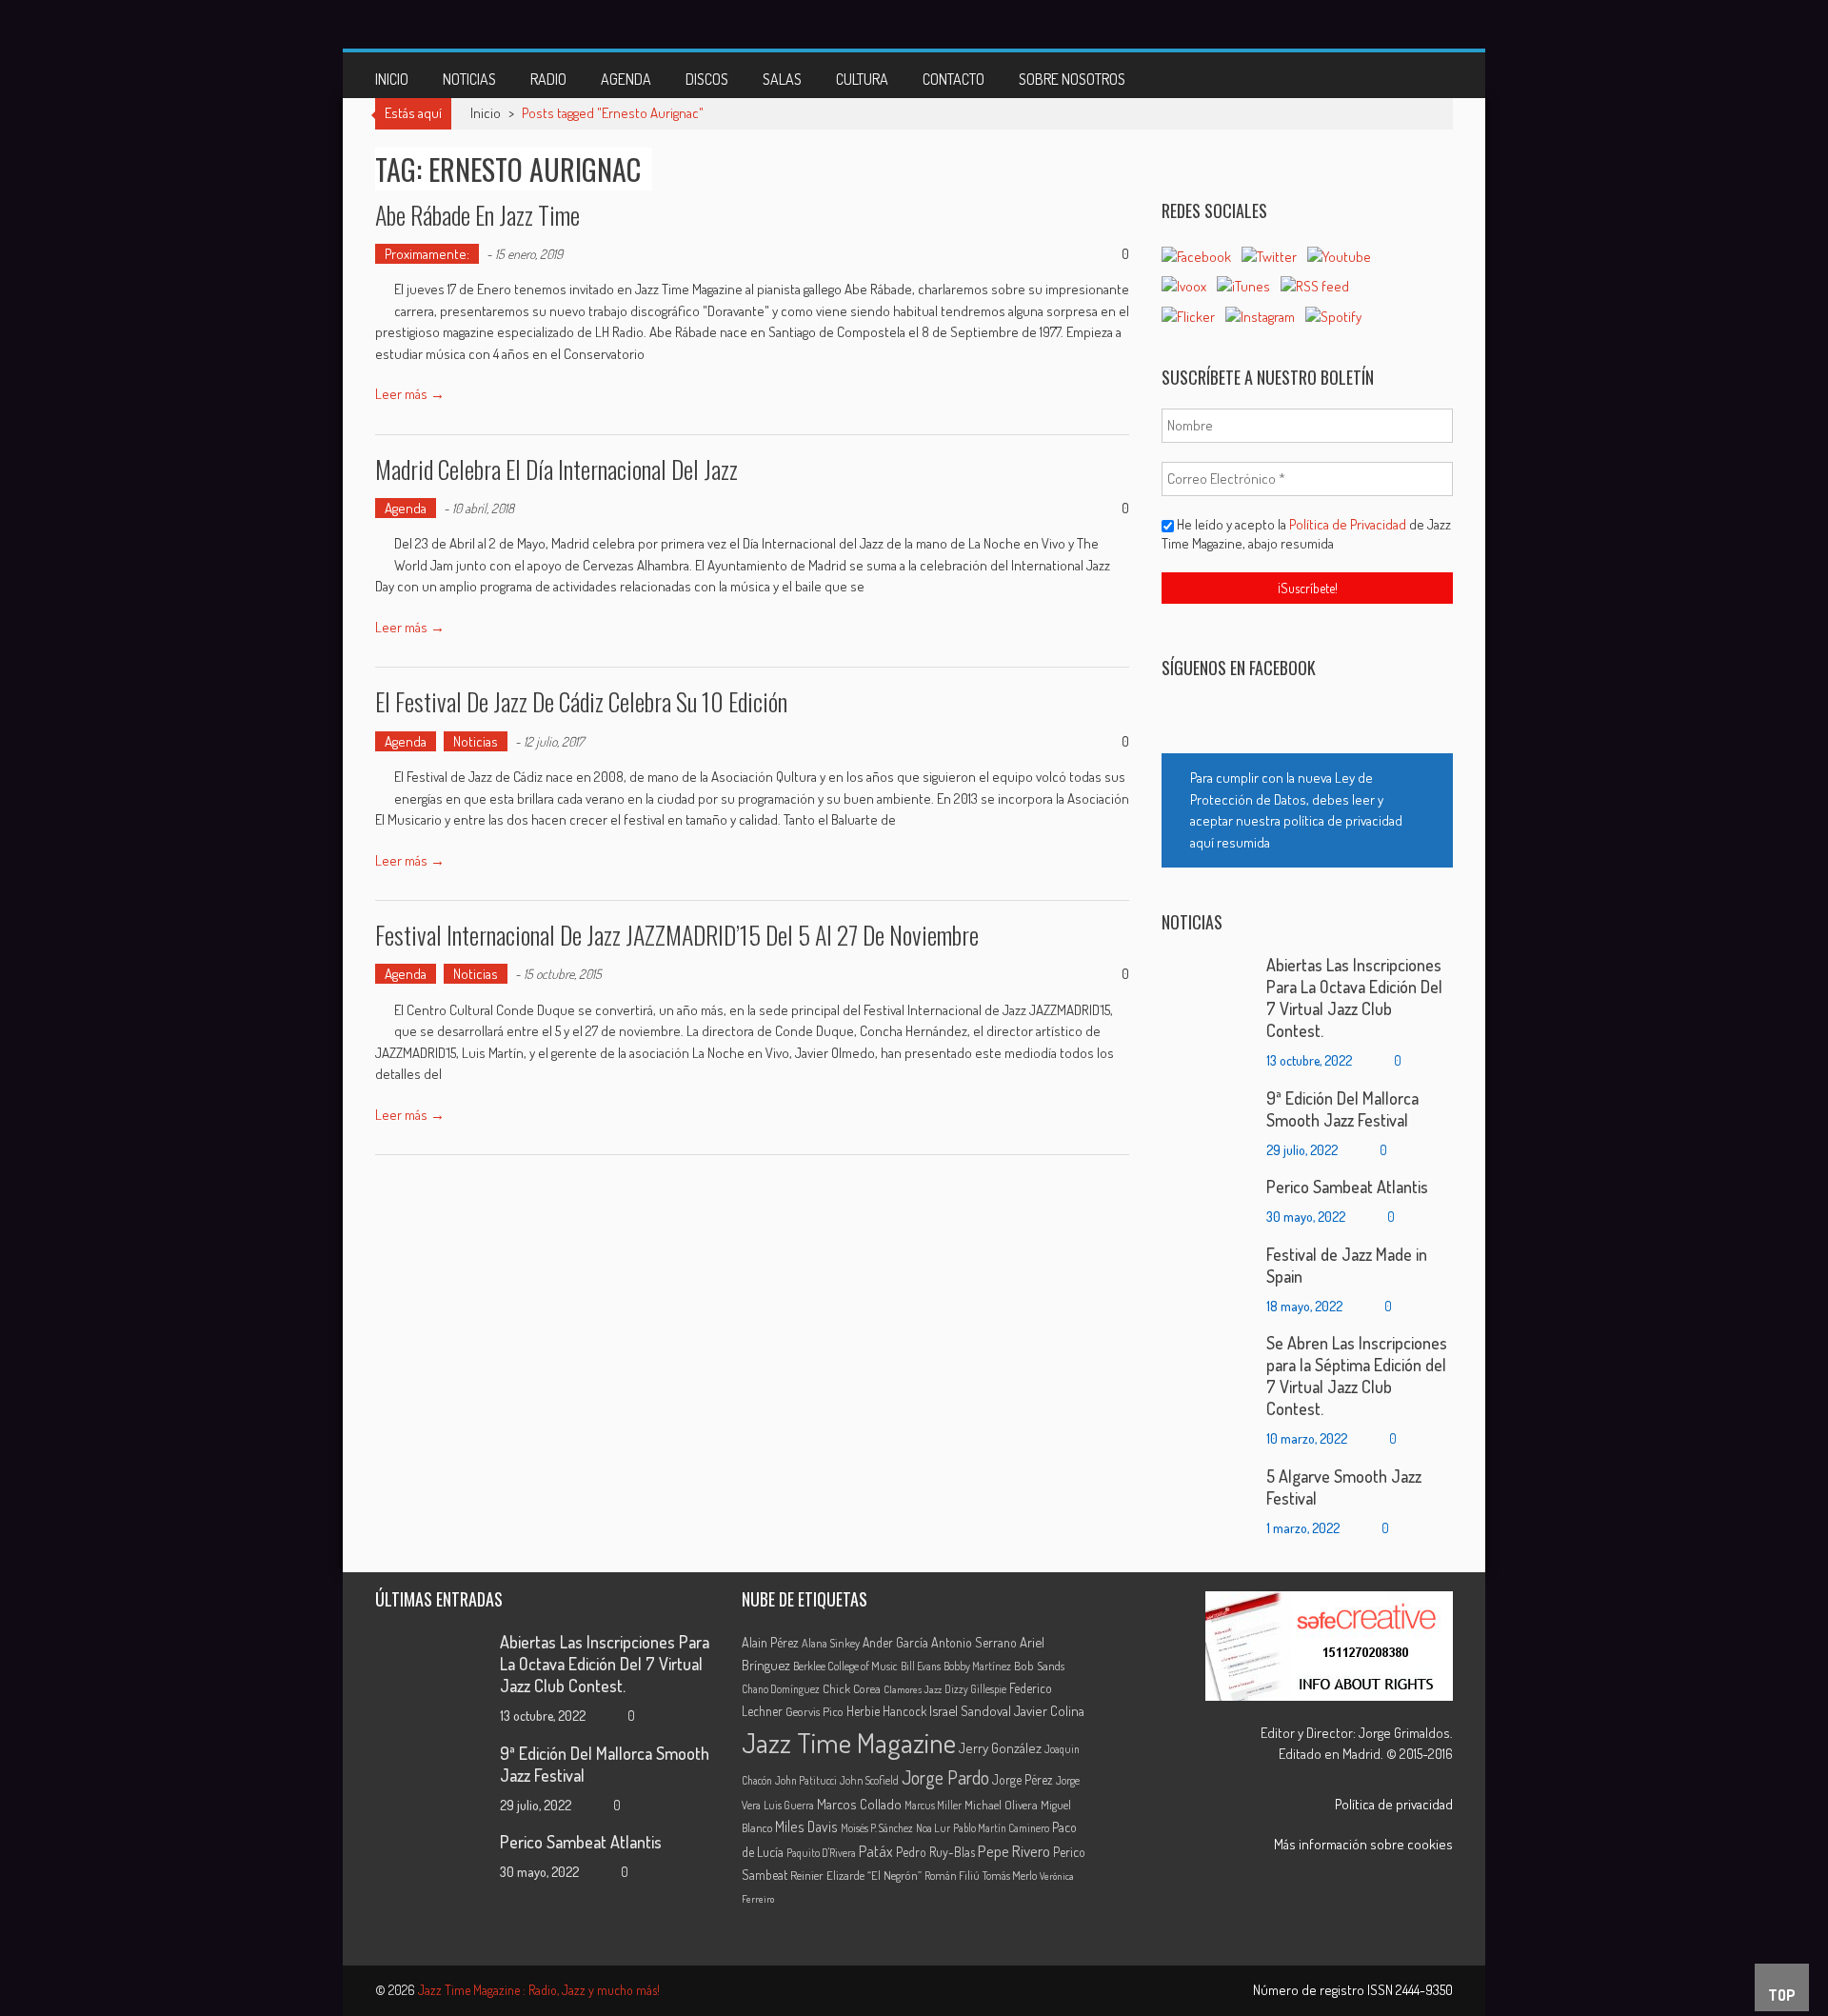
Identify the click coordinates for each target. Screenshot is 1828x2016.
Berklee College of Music (845, 1666)
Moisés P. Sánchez (877, 1828)
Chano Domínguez (781, 1689)
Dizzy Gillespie (975, 1689)
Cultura (862, 79)
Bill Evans (921, 1666)
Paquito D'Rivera (821, 1853)
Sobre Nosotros (1072, 79)
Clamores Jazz (913, 1689)
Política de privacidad (1394, 1804)
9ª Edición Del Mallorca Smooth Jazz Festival (1342, 1109)
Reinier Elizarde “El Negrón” (856, 1875)
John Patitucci (806, 1780)
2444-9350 (1424, 1990)
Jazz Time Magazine (849, 1742)
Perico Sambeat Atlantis (1347, 1187)
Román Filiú (952, 1875)
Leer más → (410, 394)
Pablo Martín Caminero (1001, 1828)
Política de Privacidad (1349, 524)
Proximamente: (427, 254)
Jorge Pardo (945, 1777)
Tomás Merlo (1010, 1875)
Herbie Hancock (886, 1711)
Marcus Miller (933, 1805)
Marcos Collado (859, 1804)
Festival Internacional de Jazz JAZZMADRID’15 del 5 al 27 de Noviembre (677, 935)
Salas (782, 79)
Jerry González (1000, 1747)
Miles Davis (806, 1826)
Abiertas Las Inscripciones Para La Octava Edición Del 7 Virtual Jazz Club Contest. (1354, 998)
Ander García (895, 1642)
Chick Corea (852, 1688)
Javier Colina (1049, 1711)
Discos (707, 79)
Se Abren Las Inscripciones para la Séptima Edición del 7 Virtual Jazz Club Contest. (1357, 1376)
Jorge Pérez (1023, 1779)
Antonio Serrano (974, 1642)
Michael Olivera (1001, 1805)
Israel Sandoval (970, 1710)
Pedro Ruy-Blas (935, 1852)
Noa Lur (933, 1828)
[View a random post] (1423, 75)
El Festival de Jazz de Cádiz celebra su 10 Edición (581, 701)
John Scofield (869, 1780)
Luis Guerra (789, 1805)
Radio (548, 79)
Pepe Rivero (1014, 1851)
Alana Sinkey (831, 1643)
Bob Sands (1039, 1666)
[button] (1307, 810)
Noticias (469, 79)
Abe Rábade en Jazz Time (477, 215)
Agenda (626, 79)
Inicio (392, 79)
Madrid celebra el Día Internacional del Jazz (556, 469)
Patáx (876, 1851)
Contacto (954, 79)
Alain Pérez (770, 1642)
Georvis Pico (815, 1711)
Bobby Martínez (977, 1666)
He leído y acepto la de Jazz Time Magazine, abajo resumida (1306, 534)
